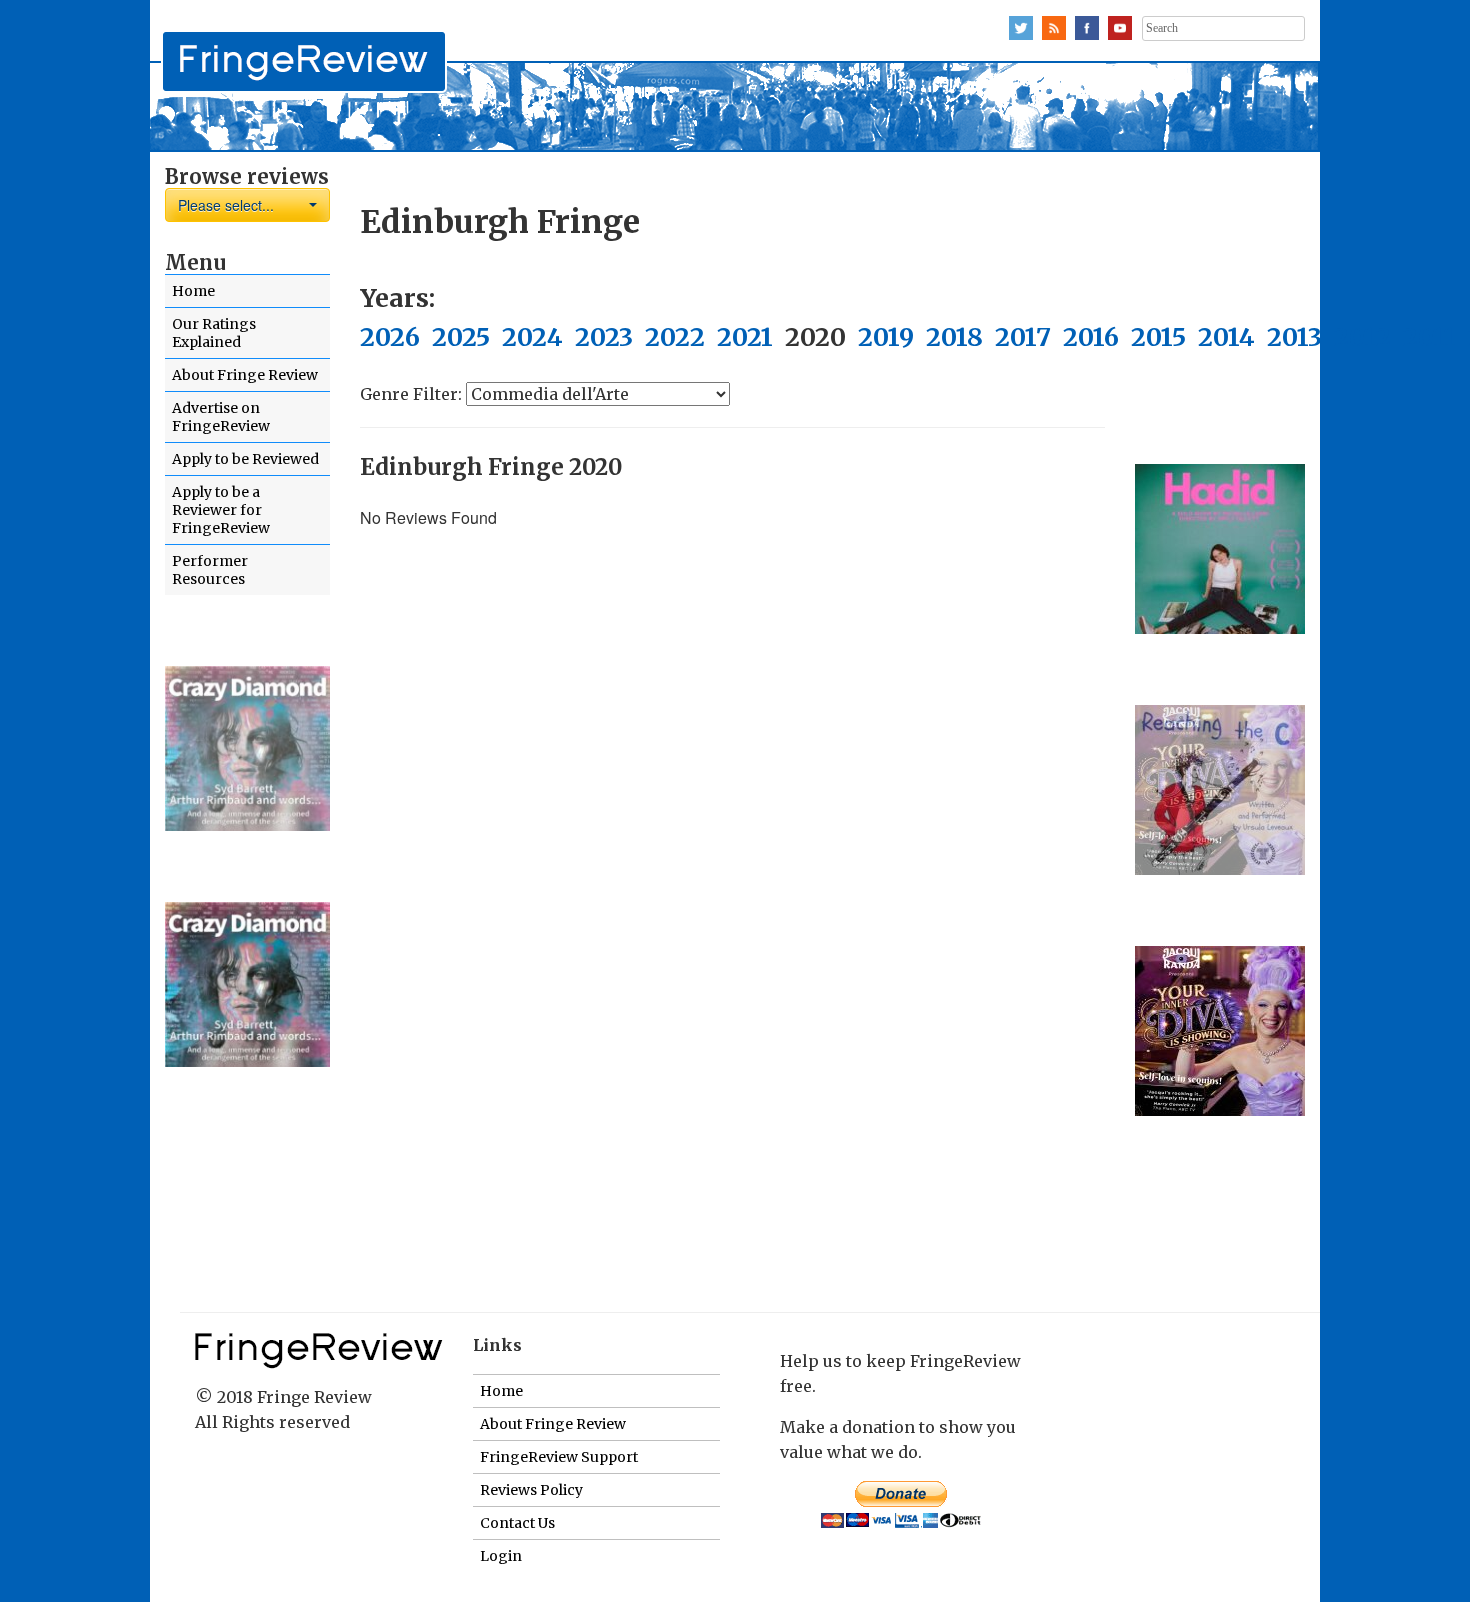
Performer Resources (210, 570)
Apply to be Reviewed (245, 459)
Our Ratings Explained (214, 333)
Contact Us (517, 1523)
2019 (886, 337)
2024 (532, 337)
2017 (1023, 337)
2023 (604, 337)
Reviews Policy (531, 1490)
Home (193, 291)
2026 (390, 337)
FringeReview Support (559, 1457)
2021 (745, 337)
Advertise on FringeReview (221, 417)
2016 (1091, 337)
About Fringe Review (245, 375)
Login (501, 1556)
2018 (954, 337)
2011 (1429, 337)
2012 (1362, 337)
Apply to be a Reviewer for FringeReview (221, 510)
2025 (461, 337)
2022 (675, 337)
